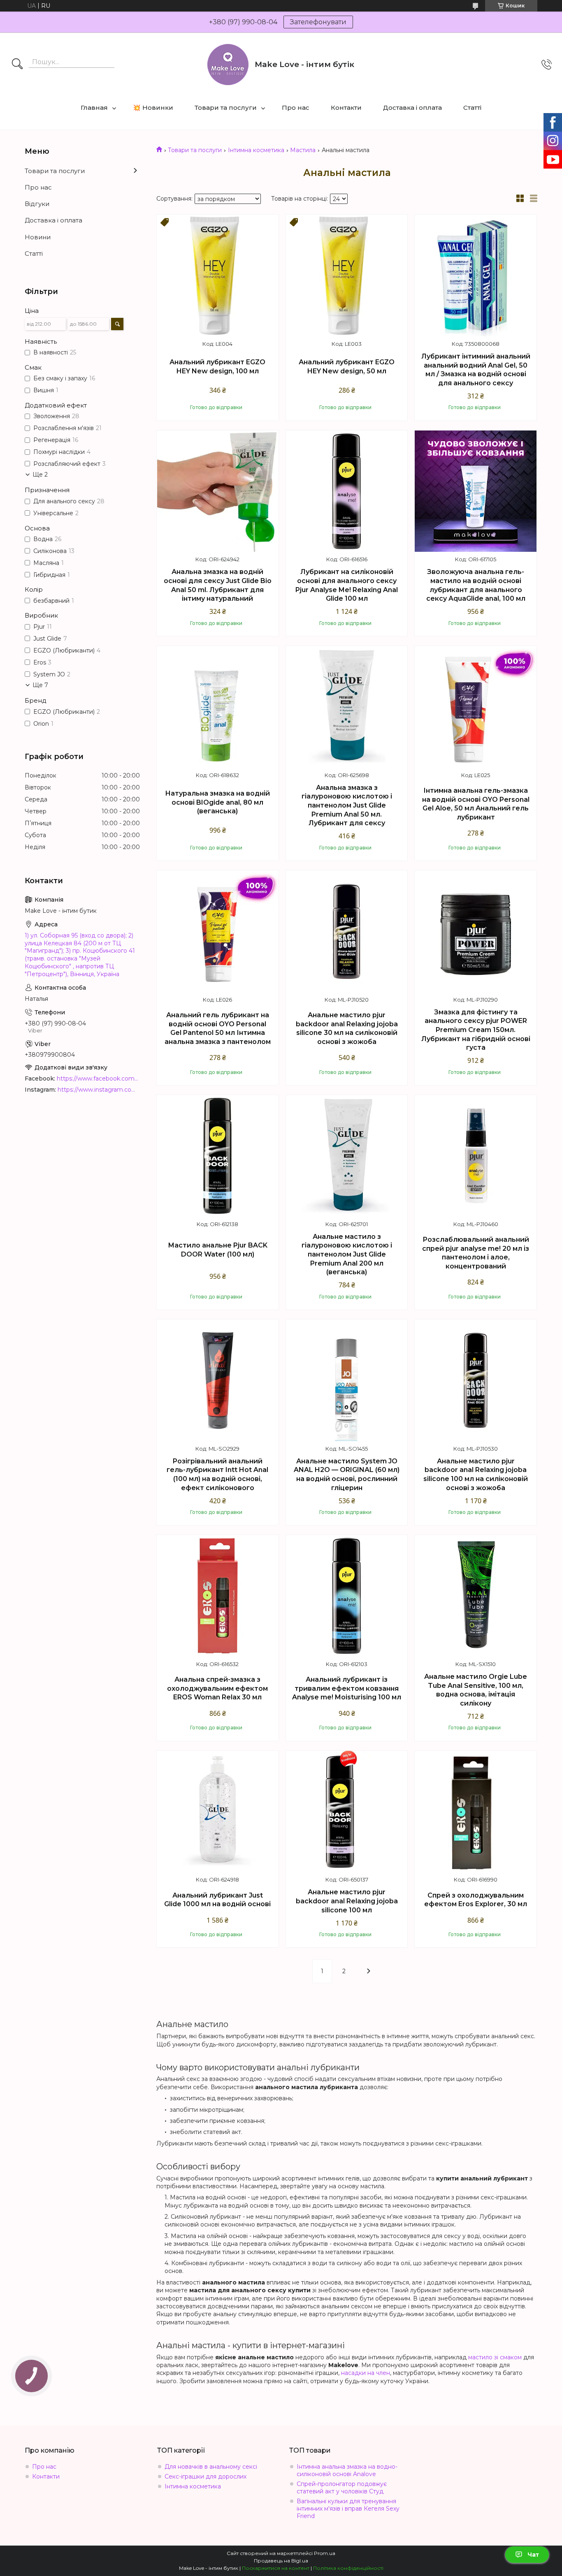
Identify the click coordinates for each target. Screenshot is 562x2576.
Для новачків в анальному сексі (211, 2467)
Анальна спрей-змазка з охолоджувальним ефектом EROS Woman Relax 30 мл (217, 1688)
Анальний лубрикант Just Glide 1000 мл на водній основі (217, 1900)
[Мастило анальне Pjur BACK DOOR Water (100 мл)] (218, 1156)
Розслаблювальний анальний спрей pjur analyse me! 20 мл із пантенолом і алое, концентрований (476, 1253)
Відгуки (37, 204)
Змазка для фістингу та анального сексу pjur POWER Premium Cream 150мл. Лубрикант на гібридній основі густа (476, 1030)
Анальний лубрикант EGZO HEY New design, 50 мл (347, 367)
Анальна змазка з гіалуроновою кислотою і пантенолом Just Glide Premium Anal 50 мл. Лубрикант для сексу (347, 805)
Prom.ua (325, 2553)
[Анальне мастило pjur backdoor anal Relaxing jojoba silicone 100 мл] (347, 1812)
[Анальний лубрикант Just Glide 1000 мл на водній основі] (218, 1812)
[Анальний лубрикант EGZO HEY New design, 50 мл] (347, 275)
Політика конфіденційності (348, 2568)
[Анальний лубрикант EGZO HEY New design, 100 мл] (218, 275)
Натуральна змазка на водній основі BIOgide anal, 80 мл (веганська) (217, 802)
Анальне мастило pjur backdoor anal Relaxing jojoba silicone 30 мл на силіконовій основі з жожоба (347, 1028)
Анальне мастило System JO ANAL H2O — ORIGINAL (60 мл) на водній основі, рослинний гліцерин (347, 1474)
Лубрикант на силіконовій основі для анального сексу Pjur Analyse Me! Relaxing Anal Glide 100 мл (347, 585)
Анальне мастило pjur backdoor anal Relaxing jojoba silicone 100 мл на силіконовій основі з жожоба (476, 1474)
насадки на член (366, 2373)
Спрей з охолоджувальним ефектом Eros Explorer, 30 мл (476, 1900)
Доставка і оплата (412, 108)
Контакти (346, 108)
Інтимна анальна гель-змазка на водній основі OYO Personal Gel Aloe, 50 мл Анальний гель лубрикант (476, 804)
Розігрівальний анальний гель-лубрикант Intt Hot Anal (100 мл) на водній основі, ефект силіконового (217, 1474)
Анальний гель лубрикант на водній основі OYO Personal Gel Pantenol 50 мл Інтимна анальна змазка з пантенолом (218, 1028)
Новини (38, 237)
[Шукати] (17, 65)
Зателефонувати (318, 22)
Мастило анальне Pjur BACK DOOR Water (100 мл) (218, 1250)
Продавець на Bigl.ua (281, 2561)
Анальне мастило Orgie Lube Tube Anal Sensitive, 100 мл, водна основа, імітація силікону (476, 1690)
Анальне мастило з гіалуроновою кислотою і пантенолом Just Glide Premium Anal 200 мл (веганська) (347, 1254)
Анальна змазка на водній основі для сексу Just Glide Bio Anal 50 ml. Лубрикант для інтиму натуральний (218, 585)
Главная (94, 108)
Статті (472, 108)
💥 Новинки (153, 108)
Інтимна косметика (256, 150)
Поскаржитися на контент (276, 2568)
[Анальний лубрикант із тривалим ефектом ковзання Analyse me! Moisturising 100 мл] (347, 1596)
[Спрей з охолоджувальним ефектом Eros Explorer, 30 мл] (476, 1812)
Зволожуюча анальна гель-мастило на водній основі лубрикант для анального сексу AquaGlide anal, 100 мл (476, 585)
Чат (533, 2555)
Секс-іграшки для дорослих (206, 2476)
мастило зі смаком (495, 2357)
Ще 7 (40, 685)
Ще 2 (40, 474)
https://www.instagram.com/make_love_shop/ (99, 1090)
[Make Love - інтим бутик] (228, 65)
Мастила (303, 150)
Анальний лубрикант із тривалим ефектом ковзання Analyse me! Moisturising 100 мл (347, 1688)
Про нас (296, 108)
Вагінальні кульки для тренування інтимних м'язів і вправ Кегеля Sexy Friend (348, 2509)
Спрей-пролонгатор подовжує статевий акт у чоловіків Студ (342, 2488)
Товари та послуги (226, 108)
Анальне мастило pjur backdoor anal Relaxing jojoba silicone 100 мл (347, 1901)
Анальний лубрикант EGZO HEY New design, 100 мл (217, 367)
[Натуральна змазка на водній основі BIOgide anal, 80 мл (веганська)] (218, 707)
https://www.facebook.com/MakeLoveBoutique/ (98, 1079)
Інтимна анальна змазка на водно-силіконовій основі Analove (347, 2470)
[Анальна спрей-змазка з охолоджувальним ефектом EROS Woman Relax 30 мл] (218, 1596)
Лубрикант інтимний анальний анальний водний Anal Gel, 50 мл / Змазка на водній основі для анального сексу (476, 370)
